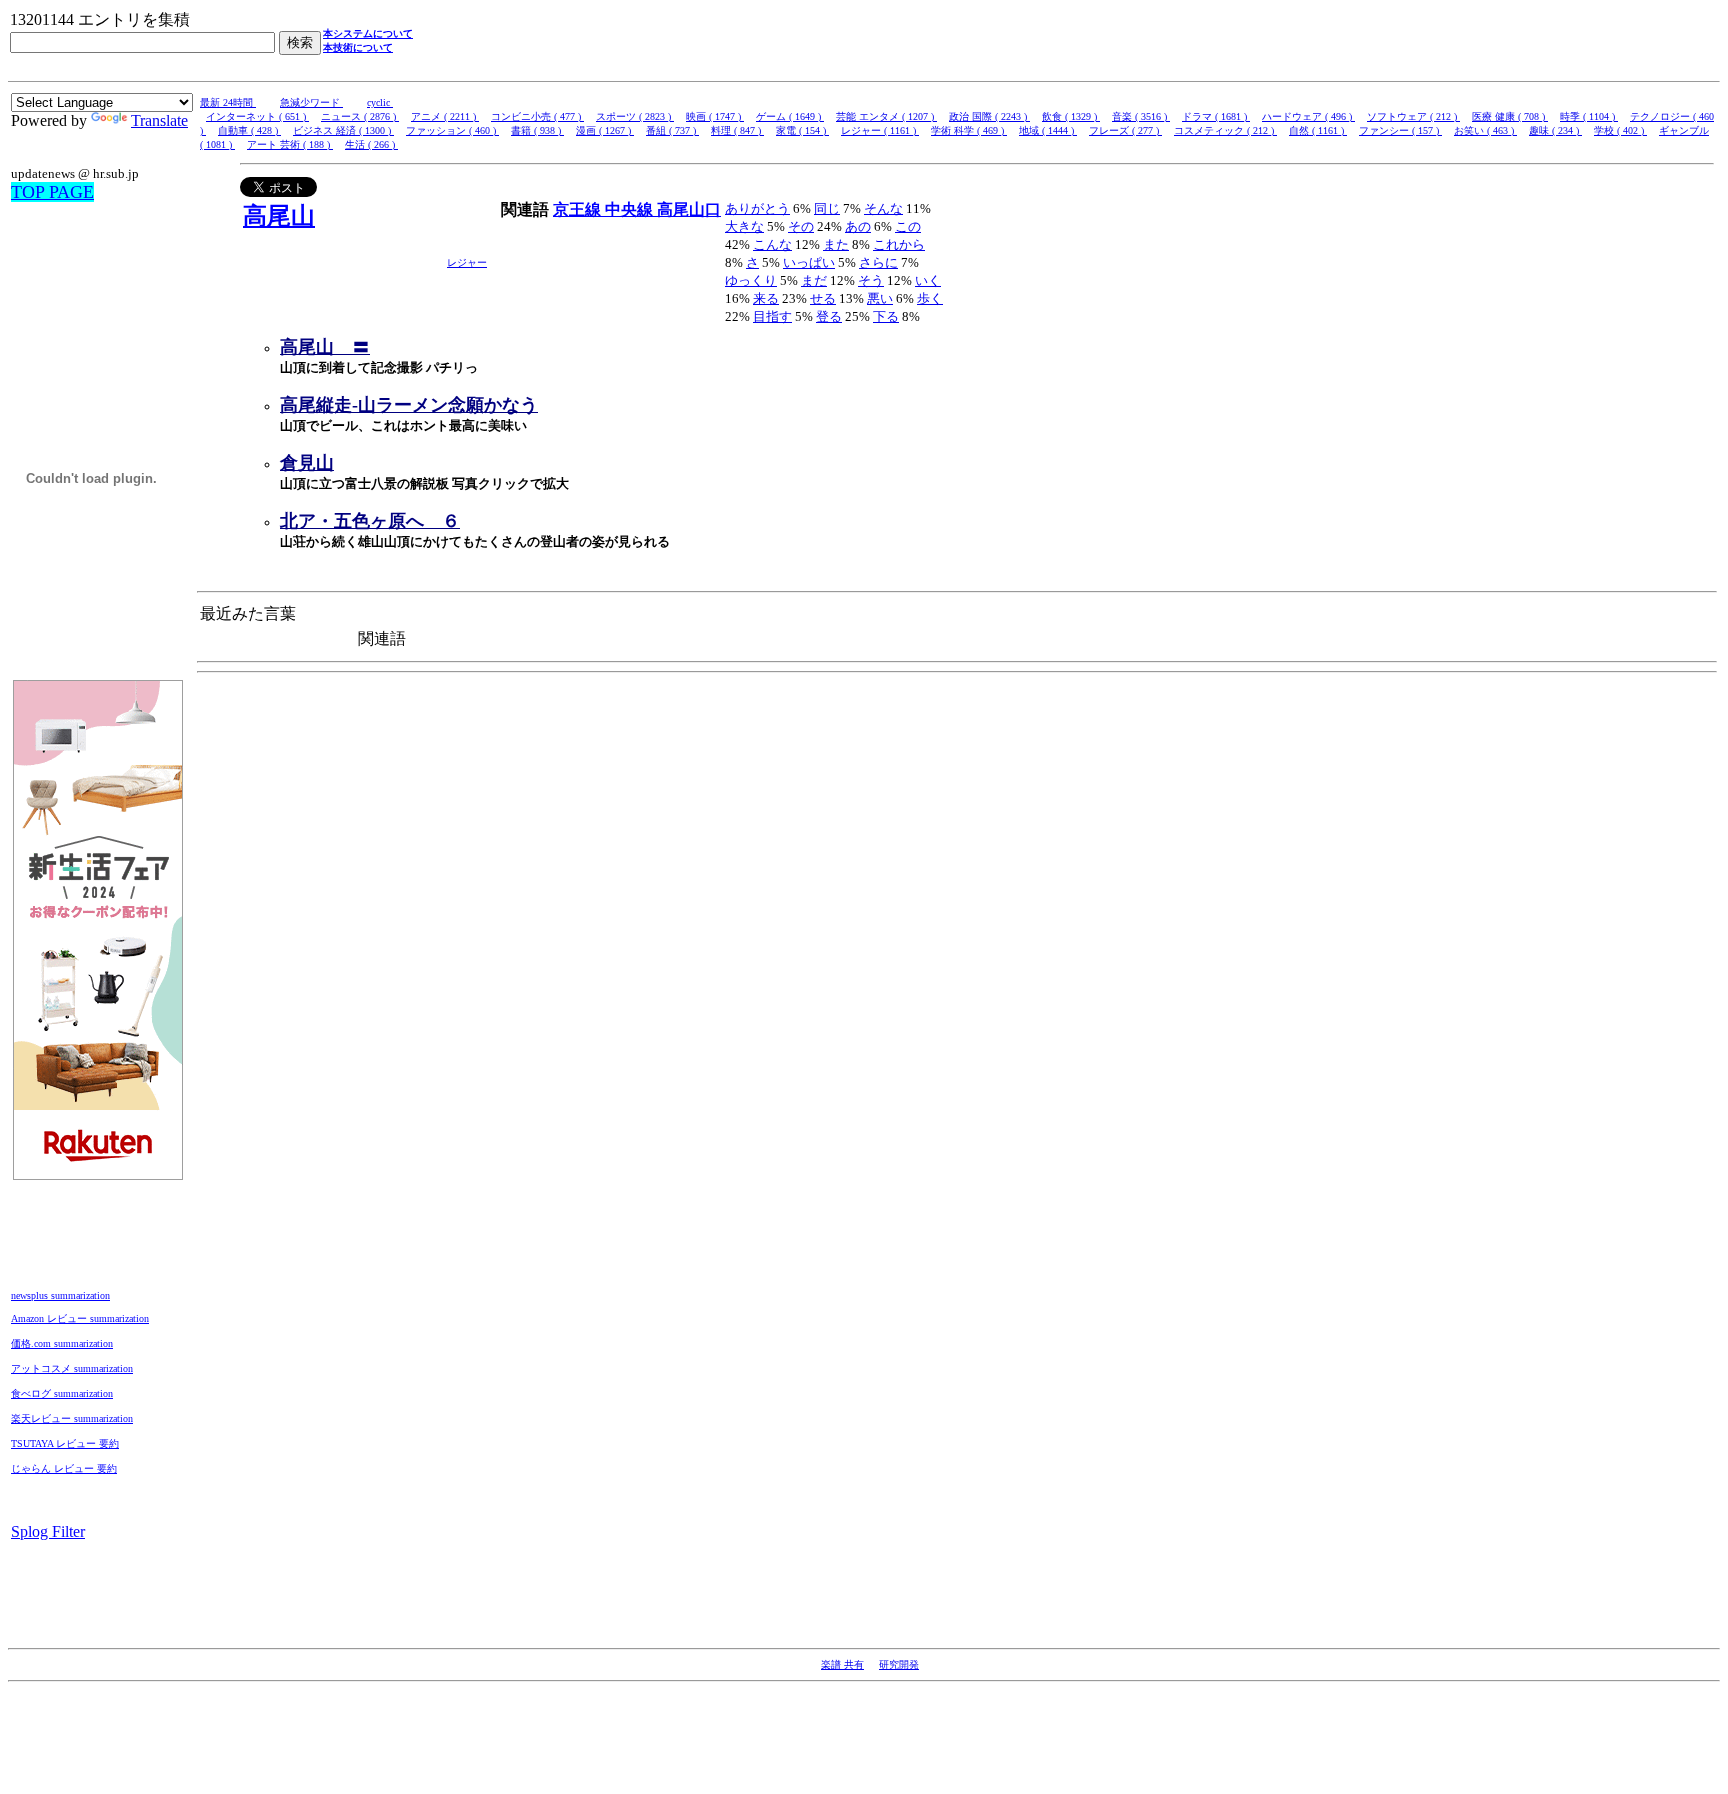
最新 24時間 (228, 102)
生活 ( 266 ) (371, 144)
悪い (880, 298)
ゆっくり (751, 280)
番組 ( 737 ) (672, 130)
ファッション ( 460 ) (452, 130)
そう (871, 280)
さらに (878, 262)
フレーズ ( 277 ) (1125, 130)
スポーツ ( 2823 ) (635, 116)
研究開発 (899, 1664)
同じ (827, 208)
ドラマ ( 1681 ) (1216, 116)
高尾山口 (689, 209)
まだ (814, 280)
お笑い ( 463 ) (1485, 130)
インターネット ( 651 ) (257, 116)
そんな (883, 208)
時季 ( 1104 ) (1589, 116)
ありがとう (757, 208)
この (908, 226)
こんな (772, 244)
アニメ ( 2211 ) (445, 116)
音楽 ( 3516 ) (1141, 116)
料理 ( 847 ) (737, 130)
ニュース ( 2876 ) (360, 116)
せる (823, 298)
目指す (772, 316)
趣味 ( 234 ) (1555, 130)
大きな (744, 226)
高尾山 (279, 216)
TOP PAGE (52, 192)
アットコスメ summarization (72, 1368)
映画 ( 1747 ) (715, 116)
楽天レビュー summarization (72, 1418)
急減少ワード (311, 102)
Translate (159, 120)
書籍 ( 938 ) (537, 130)
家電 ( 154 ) (802, 130)
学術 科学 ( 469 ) (969, 130)
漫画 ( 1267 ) (605, 130)
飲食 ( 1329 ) (1071, 116)
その (801, 226)
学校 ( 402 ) (1620, 130)
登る (829, 316)
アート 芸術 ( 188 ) (290, 144)
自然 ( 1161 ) (1318, 130)
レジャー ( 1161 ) (880, 130)
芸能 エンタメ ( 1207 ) (886, 116)
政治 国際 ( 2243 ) (989, 116)
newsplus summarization (60, 1295)
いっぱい (809, 262)
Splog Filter (48, 1531)
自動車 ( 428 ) (249, 130)
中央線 (631, 209)
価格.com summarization (62, 1343)
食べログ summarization (62, 1393)
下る (886, 316)
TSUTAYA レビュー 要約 (65, 1443)
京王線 (579, 209)
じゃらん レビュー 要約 (64, 1468)
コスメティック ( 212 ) (1225, 130)
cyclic (380, 102)
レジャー (467, 262)
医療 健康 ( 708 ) (1510, 116)
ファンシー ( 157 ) (1400, 130)
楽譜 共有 (842, 1664)
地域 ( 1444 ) (1048, 130)
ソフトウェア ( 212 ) (1413, 116)
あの (858, 226)
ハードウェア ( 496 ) (1308, 116)
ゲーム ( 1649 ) (790, 116)
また (836, 244)
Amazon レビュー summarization (80, 1318)
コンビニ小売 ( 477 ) (537, 116)
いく (928, 280)
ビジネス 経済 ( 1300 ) (343, 130)
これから (899, 244)
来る (766, 298)
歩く (930, 298)
